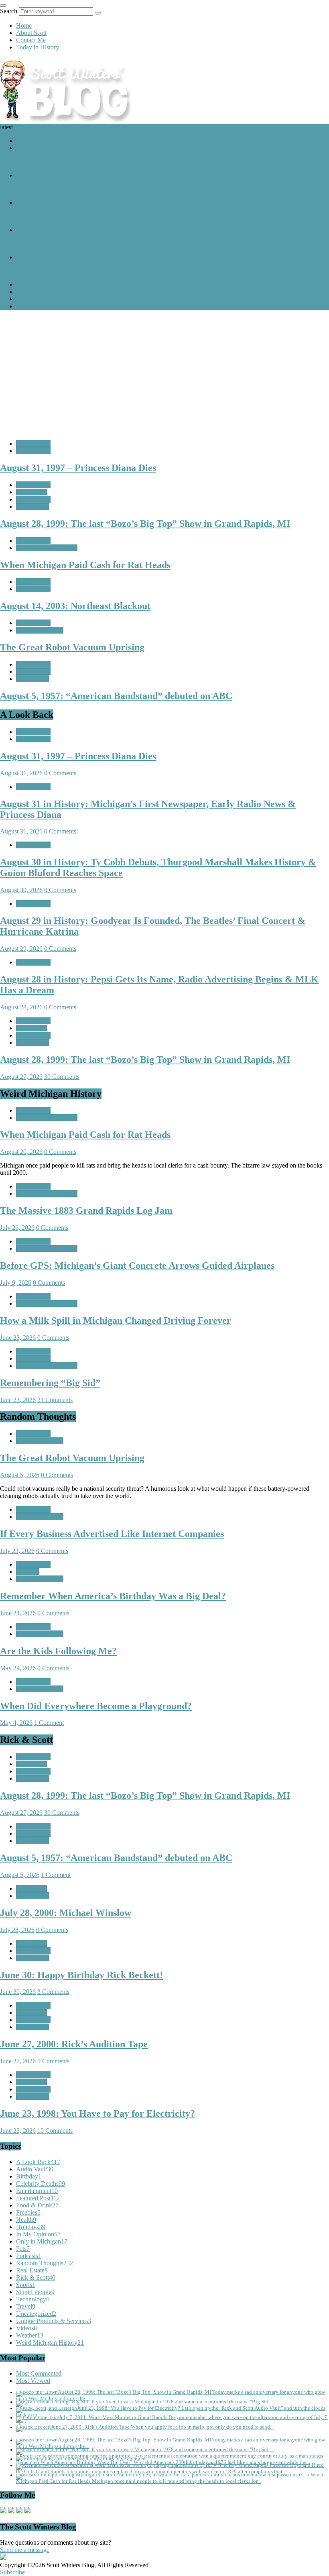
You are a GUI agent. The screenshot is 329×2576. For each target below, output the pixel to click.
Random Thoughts (40, 630)
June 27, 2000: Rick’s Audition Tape (74, 2044)
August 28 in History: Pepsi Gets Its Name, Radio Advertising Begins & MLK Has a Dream (117, 271)
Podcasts (29, 2256)
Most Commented (39, 2373)
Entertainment (37, 2191)
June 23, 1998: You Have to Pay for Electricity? (97, 2113)
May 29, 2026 (18, 1668)
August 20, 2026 (21, 1152)
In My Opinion (38, 2234)
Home (24, 25)
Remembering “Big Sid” (50, 1383)
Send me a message (25, 2550)
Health (26, 2220)
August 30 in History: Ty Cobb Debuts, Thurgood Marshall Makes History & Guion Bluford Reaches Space (137, 216)
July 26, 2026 (17, 1228)
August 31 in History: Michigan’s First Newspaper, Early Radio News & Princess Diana (112, 189)
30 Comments (62, 1077)
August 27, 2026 (21, 1077)
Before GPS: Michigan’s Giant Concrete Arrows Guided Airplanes (137, 1266)
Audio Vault (31, 492)
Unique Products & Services (54, 2321)
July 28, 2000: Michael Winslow (66, 1913)
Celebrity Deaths (41, 2184)
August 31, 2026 (21, 773)
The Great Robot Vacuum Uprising (72, 1458)
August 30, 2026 (21, 890)
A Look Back (33, 141)
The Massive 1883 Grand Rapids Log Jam (86, 1211)
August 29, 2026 (21, 949)
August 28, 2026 (21, 1007)
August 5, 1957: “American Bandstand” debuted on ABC (116, 1858)
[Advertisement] (164, 373)
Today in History (38, 47)
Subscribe (12, 2572)
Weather (30, 2335)
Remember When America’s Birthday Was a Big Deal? (113, 1596)
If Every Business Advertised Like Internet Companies (112, 1534)
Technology (33, 2299)
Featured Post (33, 148)
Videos (26, 2328)
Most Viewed (33, 2381)
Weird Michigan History (47, 548)
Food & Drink (37, 2205)
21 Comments (55, 1400)
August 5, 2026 (20, 1475)
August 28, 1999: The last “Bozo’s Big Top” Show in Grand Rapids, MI (145, 1060)
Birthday (29, 2176)
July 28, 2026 (17, 1930)
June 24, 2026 (18, 1613)
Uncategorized (36, 2314)
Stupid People (35, 2292)
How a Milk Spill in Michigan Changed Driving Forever (116, 1321)
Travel (26, 2306)
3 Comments (53, 1992)
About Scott (31, 33)
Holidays (27, 1572)
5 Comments (53, 2061)
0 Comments (60, 773)
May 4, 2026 (16, 1723)
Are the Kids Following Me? (58, 1651)
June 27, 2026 (18, 2061)
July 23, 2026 (17, 1551)
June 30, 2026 (18, 1992)
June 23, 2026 (18, 1338)
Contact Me (31, 40)
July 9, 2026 (16, 1283)
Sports (26, 2285)
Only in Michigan (42, 2241)
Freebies (28, 2212)
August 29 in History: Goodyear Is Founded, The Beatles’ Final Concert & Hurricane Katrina (118, 244)
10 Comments (55, 2131)
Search (9, 11)
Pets (23, 2249)
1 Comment (49, 1723)
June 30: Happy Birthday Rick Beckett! (81, 1975)
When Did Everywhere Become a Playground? (96, 1706)
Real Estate (32, 2270)
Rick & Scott (32, 506)
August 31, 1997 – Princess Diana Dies (50, 162)
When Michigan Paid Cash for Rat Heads (85, 1135)
